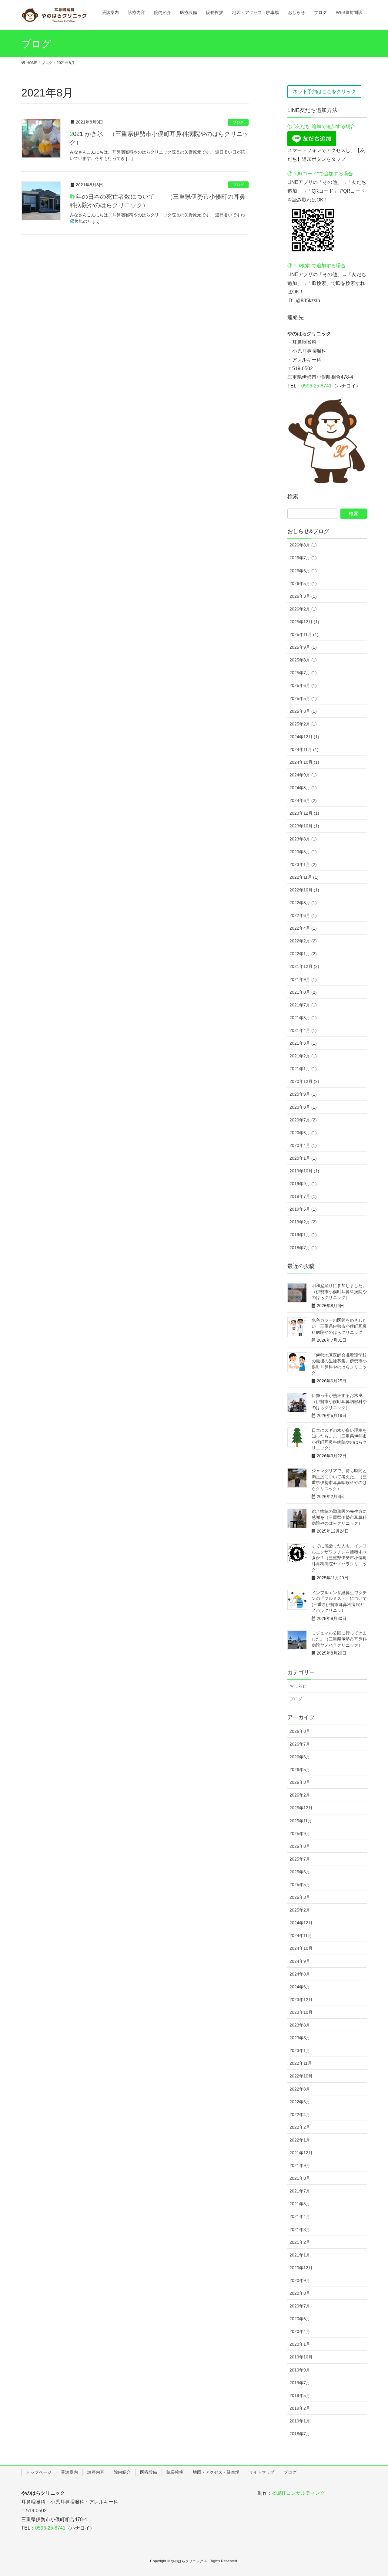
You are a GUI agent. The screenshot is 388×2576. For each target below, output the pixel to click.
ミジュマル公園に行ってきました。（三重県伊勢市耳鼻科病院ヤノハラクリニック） (339, 1639)
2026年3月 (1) (303, 596)
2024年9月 (300, 1961)
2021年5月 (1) (303, 1018)
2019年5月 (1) (303, 1209)
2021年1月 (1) (303, 1069)
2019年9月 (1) (303, 1184)
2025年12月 (301, 1808)
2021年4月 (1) (303, 1030)
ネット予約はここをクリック (324, 91)
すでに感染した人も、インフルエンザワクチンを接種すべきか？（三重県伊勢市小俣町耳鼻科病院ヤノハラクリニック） (339, 1558)
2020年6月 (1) (303, 1133)
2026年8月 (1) (303, 545)
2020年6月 (300, 2319)
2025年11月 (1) (304, 634)
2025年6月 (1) (303, 685)
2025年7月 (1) (303, 673)
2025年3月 (300, 1897)
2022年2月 (300, 2127)
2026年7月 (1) (303, 558)
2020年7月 (300, 2306)
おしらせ (298, 1686)
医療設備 (149, 2472)
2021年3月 (300, 2229)
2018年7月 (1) (303, 1248)
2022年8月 (300, 2089)
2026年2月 (300, 1795)
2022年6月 (300, 2102)
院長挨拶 (175, 2472)
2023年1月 (300, 2050)
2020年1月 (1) (303, 1158)
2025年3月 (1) (303, 711)
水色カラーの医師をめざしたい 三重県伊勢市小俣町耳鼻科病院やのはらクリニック (339, 1326)
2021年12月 (301, 2153)
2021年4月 (300, 2216)
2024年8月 (300, 1974)
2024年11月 (301, 1935)
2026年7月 (300, 1744)
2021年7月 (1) (303, 1005)
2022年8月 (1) (303, 903)
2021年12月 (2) (304, 966)
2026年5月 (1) (303, 583)
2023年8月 (300, 2025)
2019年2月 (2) (303, 1222)
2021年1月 (300, 2255)
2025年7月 (300, 1859)
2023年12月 (301, 2000)
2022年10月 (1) (304, 890)
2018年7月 (300, 2434)
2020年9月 (300, 2280)
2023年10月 (301, 2012)
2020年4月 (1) (303, 1145)
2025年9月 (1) (303, 647)
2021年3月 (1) (303, 1043)
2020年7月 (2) (303, 1120)
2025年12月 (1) (304, 622)
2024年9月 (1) (303, 775)
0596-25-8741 (316, 386)
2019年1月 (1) (303, 1235)
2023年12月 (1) (304, 813)
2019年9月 (300, 2370)
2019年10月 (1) (304, 1171)
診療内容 (96, 2472)
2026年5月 (300, 1770)
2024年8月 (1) (303, 788)
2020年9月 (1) (303, 1094)
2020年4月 (300, 2331)
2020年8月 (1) (303, 1107)
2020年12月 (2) (304, 1081)
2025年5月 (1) (303, 698)
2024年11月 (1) (304, 749)
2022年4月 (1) (303, 928)
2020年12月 (301, 2268)
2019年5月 (300, 2395)
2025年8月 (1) (303, 660)
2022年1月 (300, 2140)
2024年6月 (300, 1987)
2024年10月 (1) (304, 762)
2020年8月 (300, 2293)
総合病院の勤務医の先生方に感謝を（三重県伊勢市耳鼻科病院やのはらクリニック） (339, 1517)
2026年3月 (300, 1782)
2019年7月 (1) (303, 1196)
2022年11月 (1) (304, 877)
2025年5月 (300, 1885)
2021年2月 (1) (303, 1056)
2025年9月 (300, 1834)
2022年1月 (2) (303, 954)
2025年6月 (300, 1872)
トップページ (39, 2472)
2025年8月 (300, 1846)
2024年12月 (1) (304, 737)
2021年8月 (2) (303, 992)
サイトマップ (262, 2472)
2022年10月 (301, 2076)
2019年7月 (300, 2383)
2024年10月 (301, 1948)
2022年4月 (300, 2115)
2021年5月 (300, 2204)
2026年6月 (300, 1757)
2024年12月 (301, 1923)
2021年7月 (300, 2191)
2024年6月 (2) (303, 800)
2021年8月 (300, 2178)
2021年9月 (300, 2165)
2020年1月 (300, 2344)
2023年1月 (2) (303, 864)
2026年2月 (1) (303, 609)
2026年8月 (300, 1731)
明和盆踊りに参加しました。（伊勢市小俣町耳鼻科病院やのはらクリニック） (339, 1291)
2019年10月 (301, 2357)
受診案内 (69, 2472)
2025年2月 (300, 1910)
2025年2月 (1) (303, 724)
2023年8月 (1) (303, 839)
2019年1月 (300, 2421)
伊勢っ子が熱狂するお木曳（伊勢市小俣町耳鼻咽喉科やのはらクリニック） (339, 1401)
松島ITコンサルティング (299, 2493)
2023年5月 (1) (303, 852)
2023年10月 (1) (304, 826)
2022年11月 (301, 2063)
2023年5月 (300, 2038)
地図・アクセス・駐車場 (216, 2472)
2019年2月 (300, 2408)
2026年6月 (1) (303, 571)
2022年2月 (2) (303, 941)
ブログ (238, 122)
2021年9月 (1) (303, 979)
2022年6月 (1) (303, 915)
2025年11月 (301, 1821)
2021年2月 (300, 2242)
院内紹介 (122, 2472)
